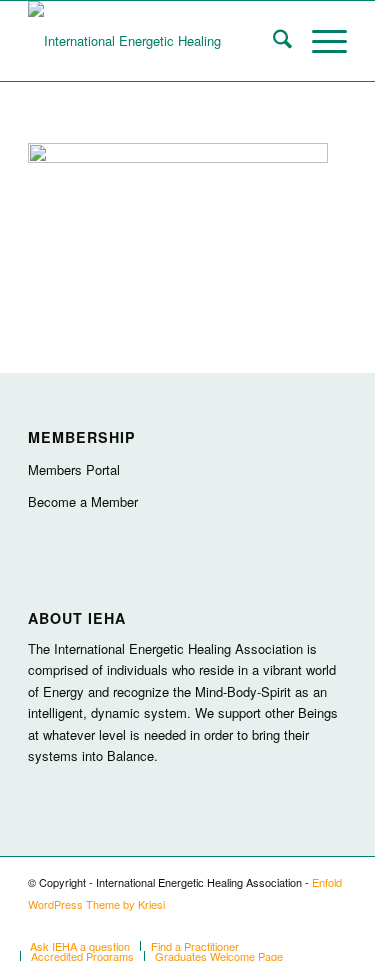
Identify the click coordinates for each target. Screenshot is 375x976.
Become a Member (83, 501)
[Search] (272, 41)
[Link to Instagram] (272, 925)
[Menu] (319, 41)
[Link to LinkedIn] (302, 925)
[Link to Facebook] (332, 925)
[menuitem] (272, 41)
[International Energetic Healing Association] (155, 41)
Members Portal (74, 469)
